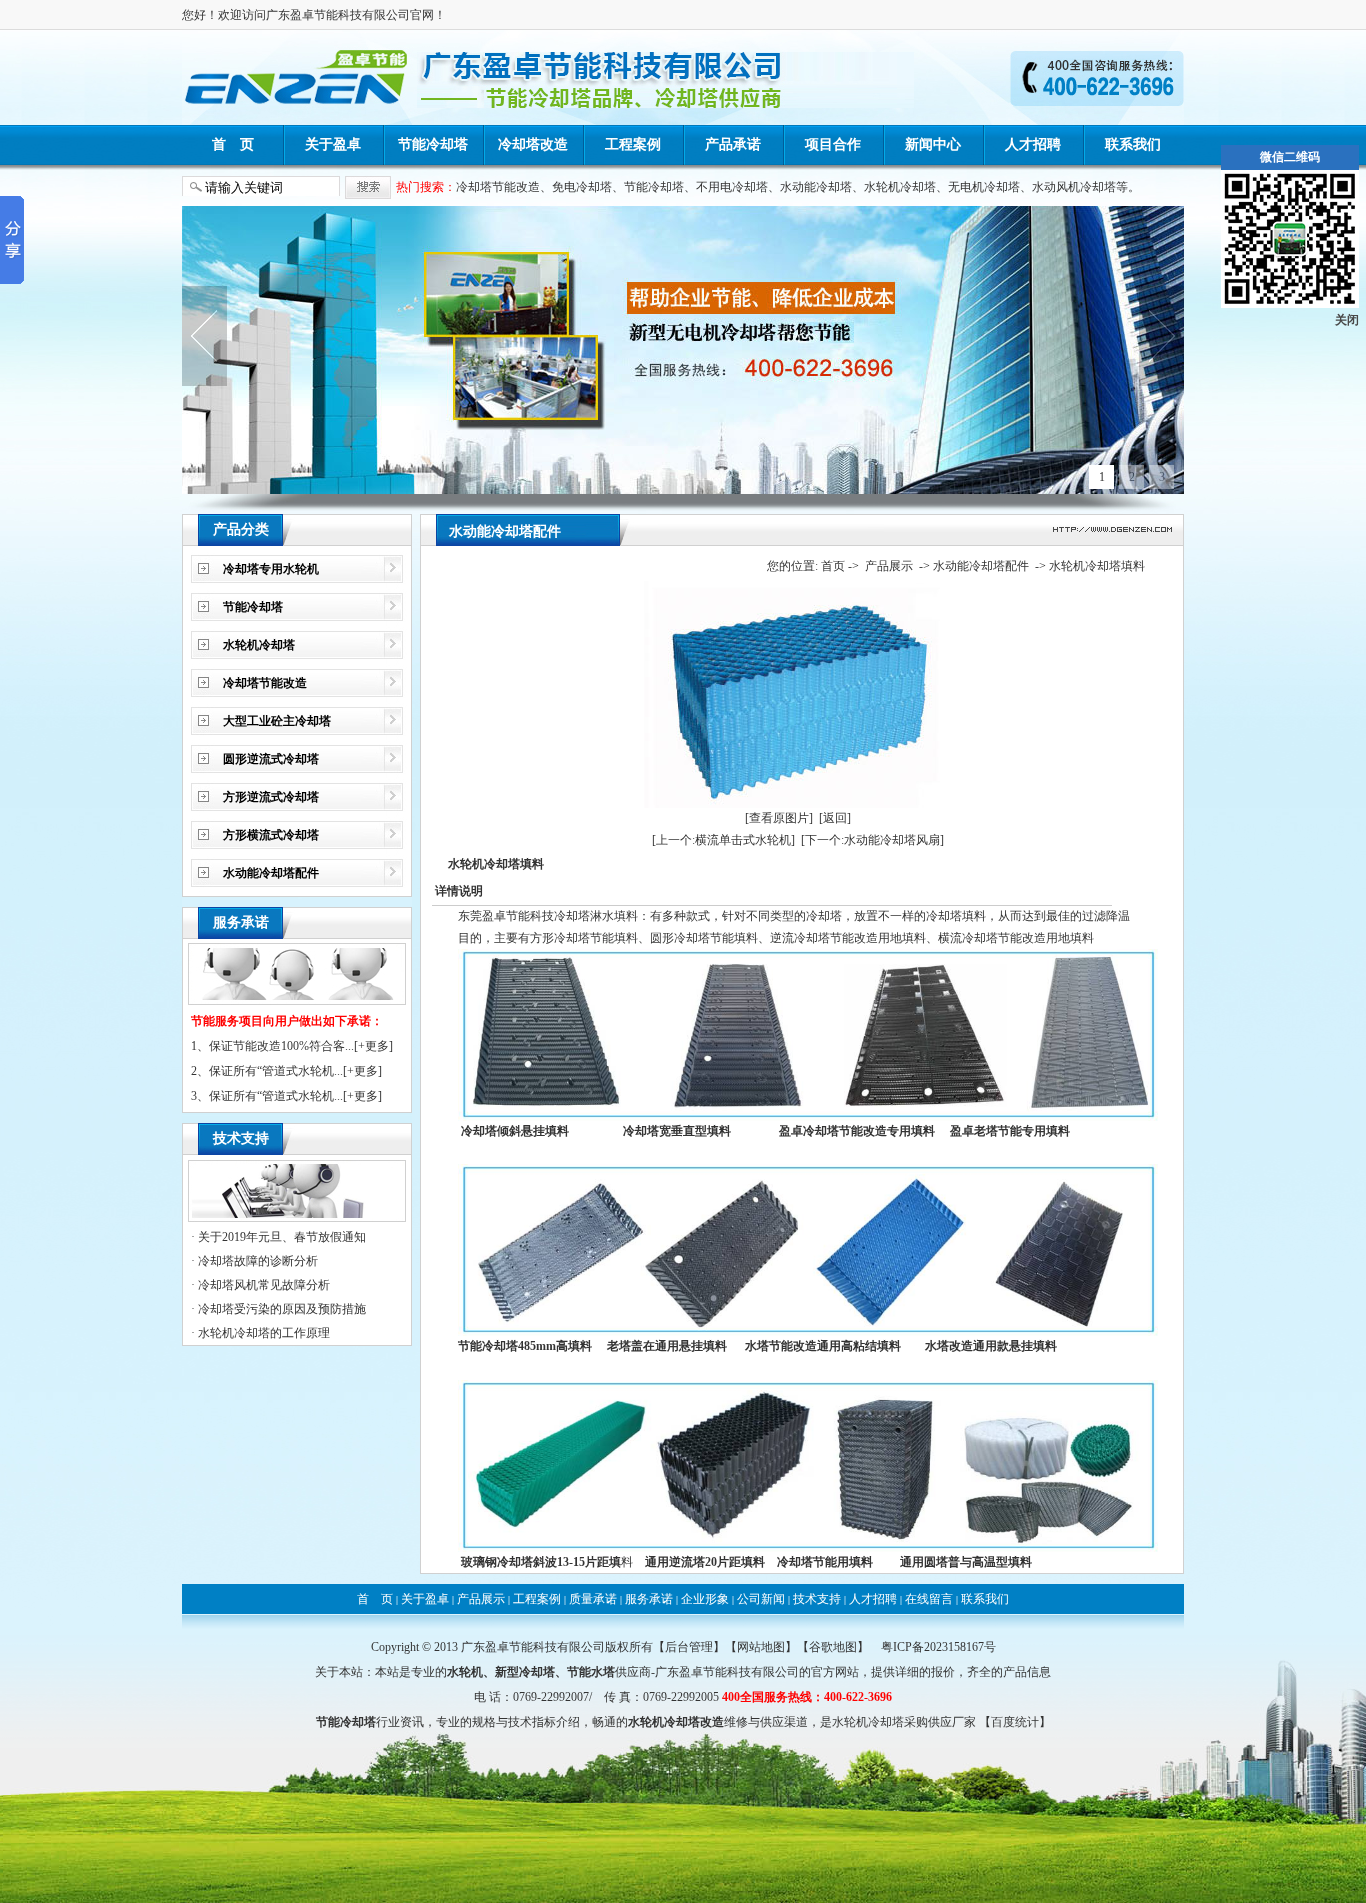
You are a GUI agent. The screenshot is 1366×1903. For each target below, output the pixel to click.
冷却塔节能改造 (498, 187)
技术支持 (817, 1599)
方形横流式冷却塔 (271, 835)
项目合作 (833, 144)
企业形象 (705, 1599)
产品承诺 (733, 144)
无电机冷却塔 (984, 187)
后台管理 (689, 1647)
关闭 (1347, 320)
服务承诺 (649, 1599)
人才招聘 (1033, 144)
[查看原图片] (779, 818)
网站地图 (761, 1647)
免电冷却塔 (582, 187)
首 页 (233, 144)
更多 (377, 1046)
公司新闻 (761, 1599)
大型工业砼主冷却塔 (277, 721)
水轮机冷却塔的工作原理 (264, 1333)
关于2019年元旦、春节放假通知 (282, 1237)
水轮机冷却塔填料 (1097, 566)
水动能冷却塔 (816, 187)
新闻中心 (933, 144)
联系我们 (1133, 144)
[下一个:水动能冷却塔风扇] (872, 840)
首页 (833, 566)
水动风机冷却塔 (1074, 187)
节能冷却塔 (433, 144)
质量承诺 (593, 1599)
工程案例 (633, 144)
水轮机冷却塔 (900, 187)
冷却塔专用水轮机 (271, 569)
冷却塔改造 (533, 144)
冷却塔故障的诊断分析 (258, 1261)
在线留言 (929, 1599)
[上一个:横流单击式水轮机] (723, 840)
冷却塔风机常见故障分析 (264, 1285)
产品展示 (889, 566)
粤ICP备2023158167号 (938, 1647)
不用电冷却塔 (732, 187)
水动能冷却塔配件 (271, 873)
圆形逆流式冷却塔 (271, 759)
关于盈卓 (333, 144)
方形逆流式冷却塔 (271, 797)
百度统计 (1015, 1722)
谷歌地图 (833, 1647)
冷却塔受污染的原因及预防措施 (282, 1309)
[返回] (835, 818)
